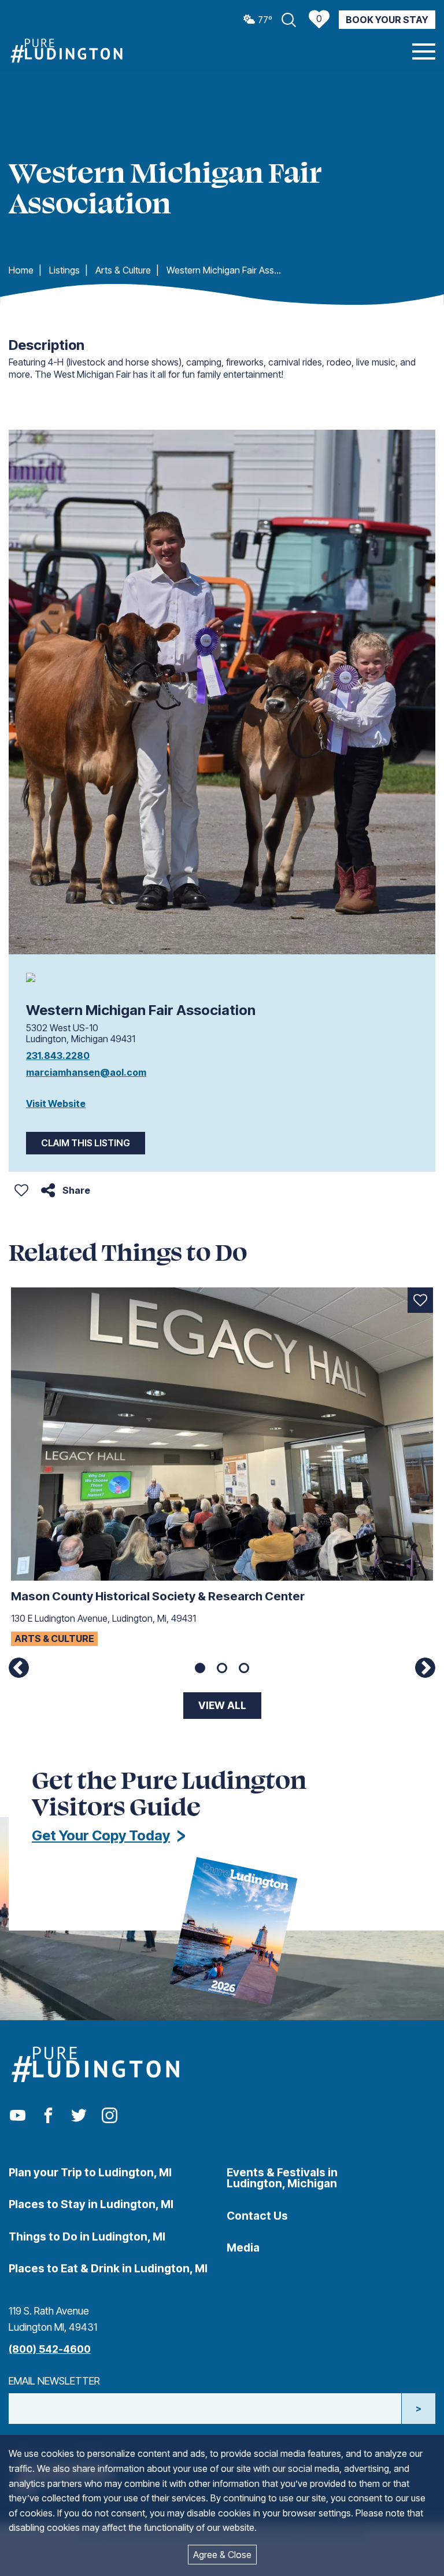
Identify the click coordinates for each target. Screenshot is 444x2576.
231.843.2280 (58, 1056)
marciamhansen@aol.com (86, 1072)
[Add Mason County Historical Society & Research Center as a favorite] (420, 1300)
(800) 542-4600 (50, 2349)
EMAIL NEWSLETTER (54, 2381)
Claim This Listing (86, 1143)
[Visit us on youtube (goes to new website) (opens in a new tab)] (18, 2116)
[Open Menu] (424, 51)
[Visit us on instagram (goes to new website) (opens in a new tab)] (110, 2116)
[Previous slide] (19, 1668)
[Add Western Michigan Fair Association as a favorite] (21, 1190)
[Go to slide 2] (222, 1668)
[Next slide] (425, 1668)
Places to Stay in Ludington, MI (91, 2204)
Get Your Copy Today (101, 1835)
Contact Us (257, 2216)
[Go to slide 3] (244, 1668)
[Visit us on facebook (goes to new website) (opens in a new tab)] (48, 2116)
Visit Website (56, 1104)
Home (21, 270)
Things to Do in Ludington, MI (87, 2237)
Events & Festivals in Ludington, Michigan (282, 2178)
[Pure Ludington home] (66, 51)
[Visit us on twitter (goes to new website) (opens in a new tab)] (79, 2116)
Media (243, 2247)
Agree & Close (222, 2555)
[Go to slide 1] (200, 1668)
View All (222, 1705)
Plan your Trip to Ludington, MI (90, 2172)
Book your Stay (387, 20)
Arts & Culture (123, 270)
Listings (64, 270)
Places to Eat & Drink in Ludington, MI (108, 2268)
